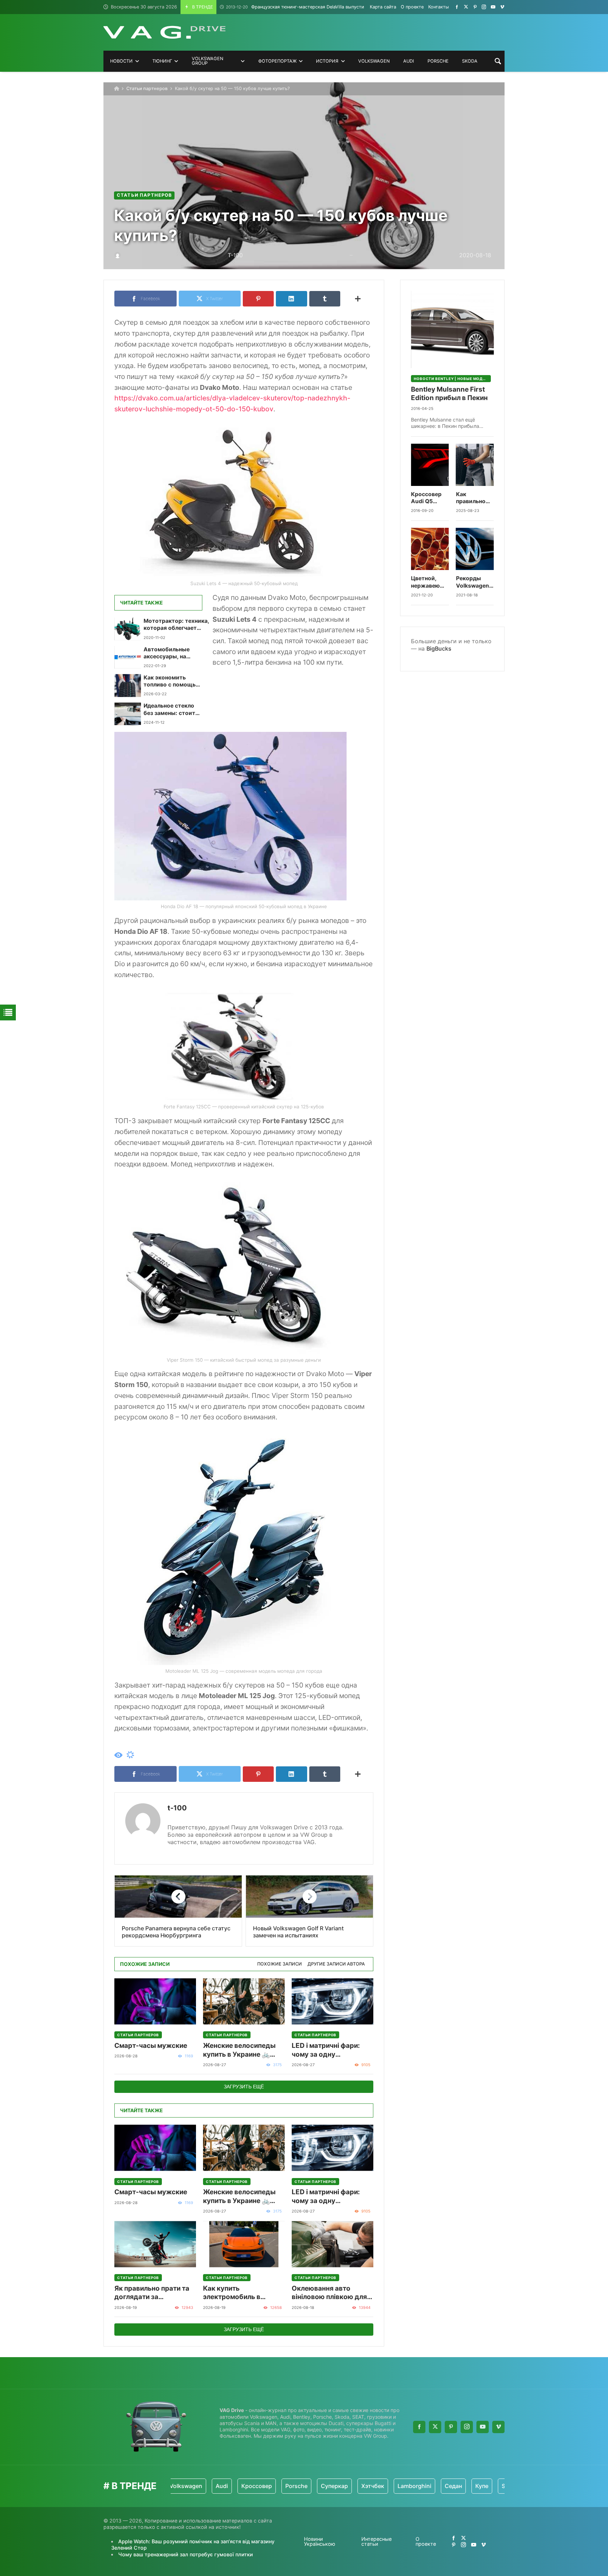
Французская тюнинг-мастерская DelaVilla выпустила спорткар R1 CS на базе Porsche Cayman (343, 7)
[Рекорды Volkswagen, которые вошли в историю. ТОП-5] (475, 549)
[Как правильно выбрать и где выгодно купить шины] (475, 465)
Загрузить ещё (244, 2087)
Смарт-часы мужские (151, 2046)
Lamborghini (359, 2486)
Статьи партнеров (147, 88)
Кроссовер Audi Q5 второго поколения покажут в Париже (426, 498)
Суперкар (279, 2486)
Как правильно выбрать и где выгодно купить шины (474, 498)
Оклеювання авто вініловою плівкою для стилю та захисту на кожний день (329, 2293)
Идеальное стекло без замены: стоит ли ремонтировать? (171, 710)
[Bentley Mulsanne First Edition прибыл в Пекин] (452, 329)
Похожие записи (280, 1964)
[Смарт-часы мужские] (155, 2001)
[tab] (280, 1964)
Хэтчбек (318, 2486)
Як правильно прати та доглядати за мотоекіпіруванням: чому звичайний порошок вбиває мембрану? (152, 2293)
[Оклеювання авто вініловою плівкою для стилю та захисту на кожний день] (332, 2244)
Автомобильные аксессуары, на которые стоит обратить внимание (171, 653)
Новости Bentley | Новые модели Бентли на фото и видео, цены (452, 379)
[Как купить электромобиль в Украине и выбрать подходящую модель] (244, 2244)
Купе (427, 2486)
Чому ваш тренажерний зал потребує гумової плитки (186, 2554)
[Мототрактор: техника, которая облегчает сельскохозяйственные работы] (128, 629)
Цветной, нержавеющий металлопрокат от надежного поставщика (430, 582)
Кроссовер (201, 2486)
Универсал (492, 2486)
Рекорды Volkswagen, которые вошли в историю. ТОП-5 (473, 582)
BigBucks (439, 648)
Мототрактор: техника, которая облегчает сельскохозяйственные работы (176, 625)
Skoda (455, 2486)
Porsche (241, 2486)
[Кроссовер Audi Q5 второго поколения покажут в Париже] (430, 465)
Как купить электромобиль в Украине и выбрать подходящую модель (239, 2293)
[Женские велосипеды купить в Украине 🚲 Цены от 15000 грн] (244, 2001)
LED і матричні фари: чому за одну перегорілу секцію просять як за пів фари (329, 2050)
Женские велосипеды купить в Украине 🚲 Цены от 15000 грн (239, 2050)
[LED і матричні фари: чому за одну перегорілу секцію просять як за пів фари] (332, 2001)
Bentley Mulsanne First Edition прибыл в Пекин (449, 394)
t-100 (177, 1808)
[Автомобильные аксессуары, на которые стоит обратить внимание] (128, 657)
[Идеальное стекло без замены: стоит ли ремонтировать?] (128, 714)
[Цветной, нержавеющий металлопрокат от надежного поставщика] (430, 549)
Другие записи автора (336, 1964)
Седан (398, 2486)
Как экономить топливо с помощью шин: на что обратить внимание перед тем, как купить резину (172, 681)
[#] (457, 7)
